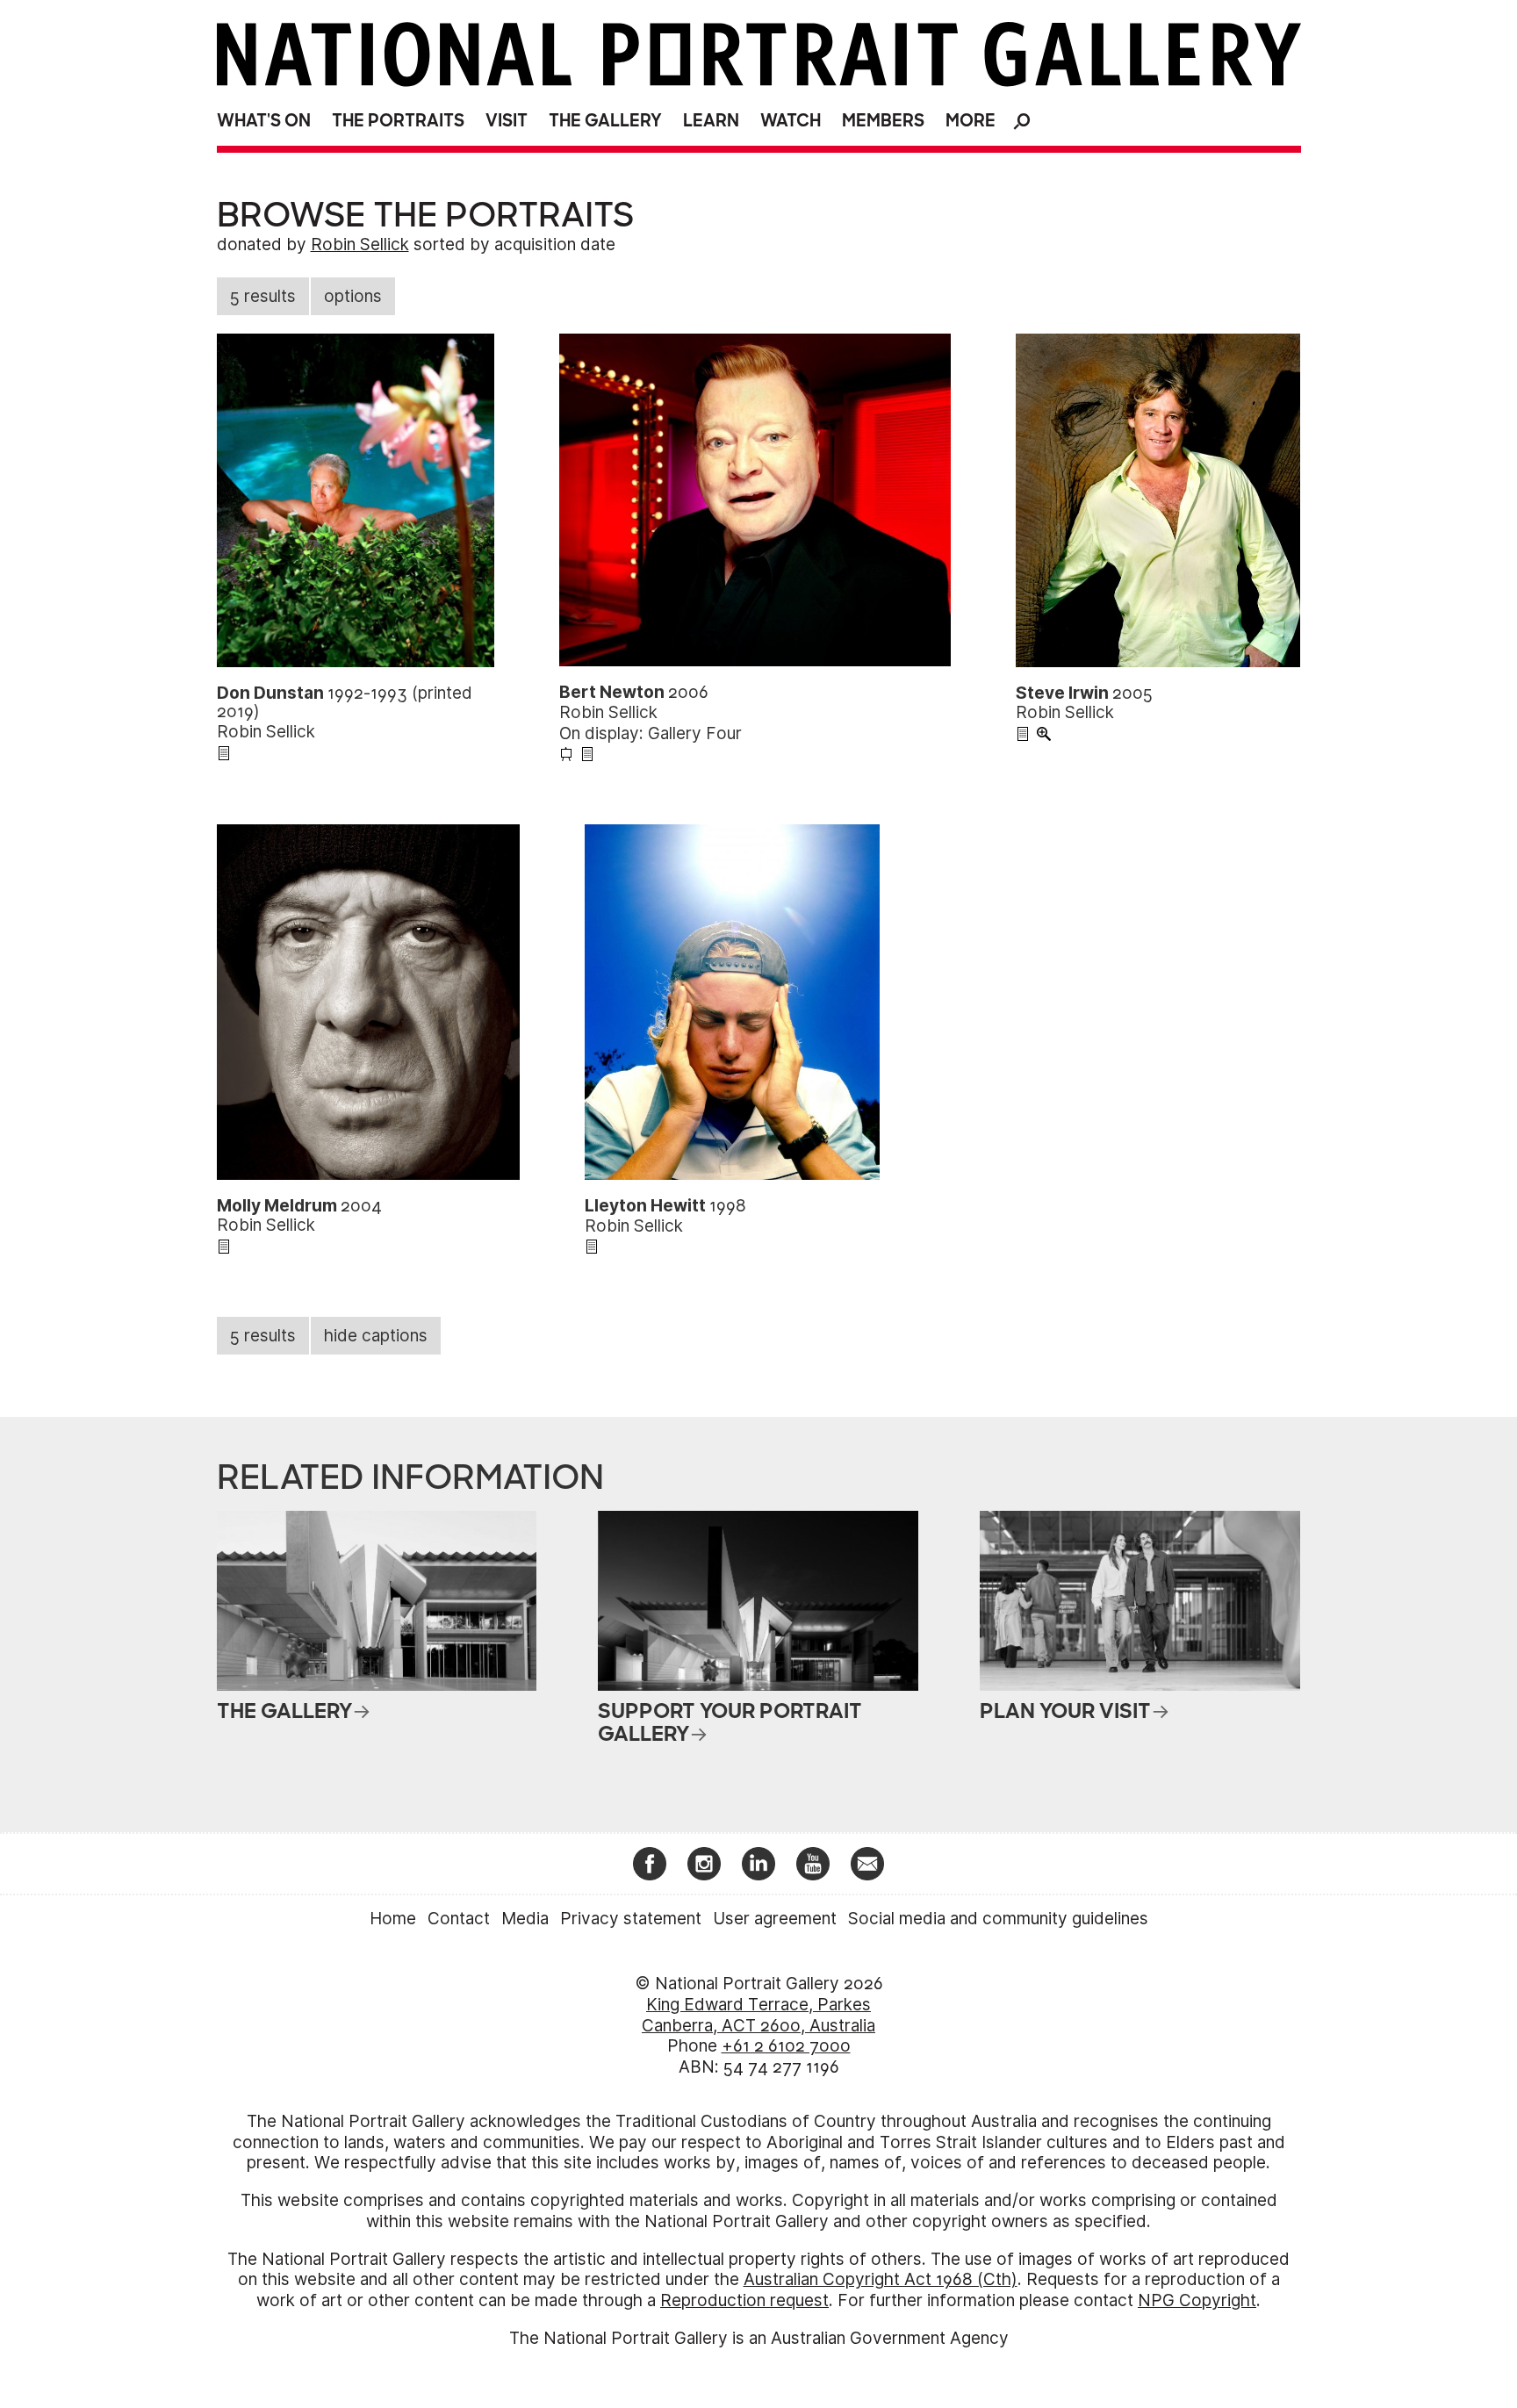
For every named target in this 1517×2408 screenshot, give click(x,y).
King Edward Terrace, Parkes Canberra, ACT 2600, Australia (758, 2015)
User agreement (775, 1919)
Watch (791, 121)
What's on (264, 121)
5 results (263, 296)
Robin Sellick (360, 244)
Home (393, 1919)
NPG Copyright (1197, 2300)
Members (883, 121)
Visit (507, 121)
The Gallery (605, 121)
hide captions (376, 1336)
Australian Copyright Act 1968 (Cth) (881, 2279)
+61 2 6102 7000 (786, 2046)
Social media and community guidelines (998, 1919)
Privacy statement (631, 1919)
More (971, 121)
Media (525, 1919)
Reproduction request (744, 2300)
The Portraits (398, 121)
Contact (459, 1919)
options (353, 296)
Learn (711, 121)
